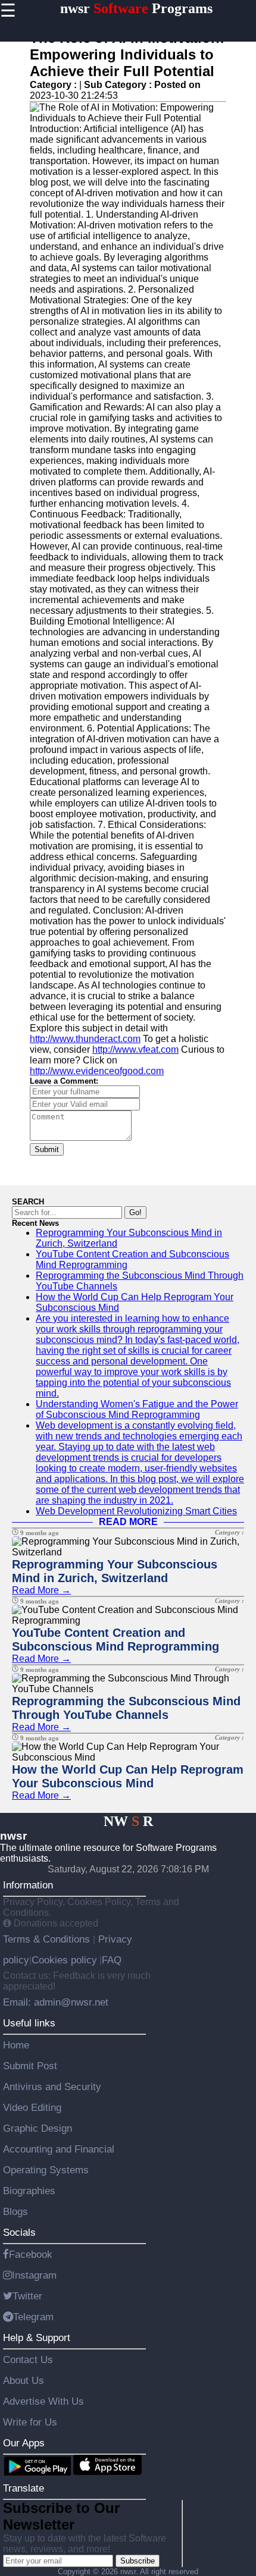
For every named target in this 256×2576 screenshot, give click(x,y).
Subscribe (138, 2561)
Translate (24, 2488)
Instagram (34, 2275)
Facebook (31, 2254)
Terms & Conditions (48, 1939)
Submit (47, 1149)
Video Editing (32, 2107)
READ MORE (128, 1522)
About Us (24, 2380)
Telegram (33, 2317)
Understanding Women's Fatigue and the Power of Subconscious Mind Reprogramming (137, 1409)
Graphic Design (38, 2128)
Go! (135, 1212)
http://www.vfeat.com (135, 1049)
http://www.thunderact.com (85, 1039)
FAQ (112, 1960)
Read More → (41, 1590)
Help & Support (37, 2337)
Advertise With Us (43, 2401)
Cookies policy (64, 1960)
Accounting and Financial (59, 2149)
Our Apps (24, 2443)
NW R (128, 1821)
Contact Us (28, 2359)
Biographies (29, 2191)
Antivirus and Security (52, 2086)
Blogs (15, 2211)
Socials (19, 2232)
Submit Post (30, 2066)
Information (28, 1885)
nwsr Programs (136, 8)
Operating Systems (46, 2170)
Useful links (29, 2023)
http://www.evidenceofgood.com (97, 1071)
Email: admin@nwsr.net (56, 2002)
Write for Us (30, 2422)
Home (16, 2045)
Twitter (27, 2296)
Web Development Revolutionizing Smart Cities (136, 1511)
